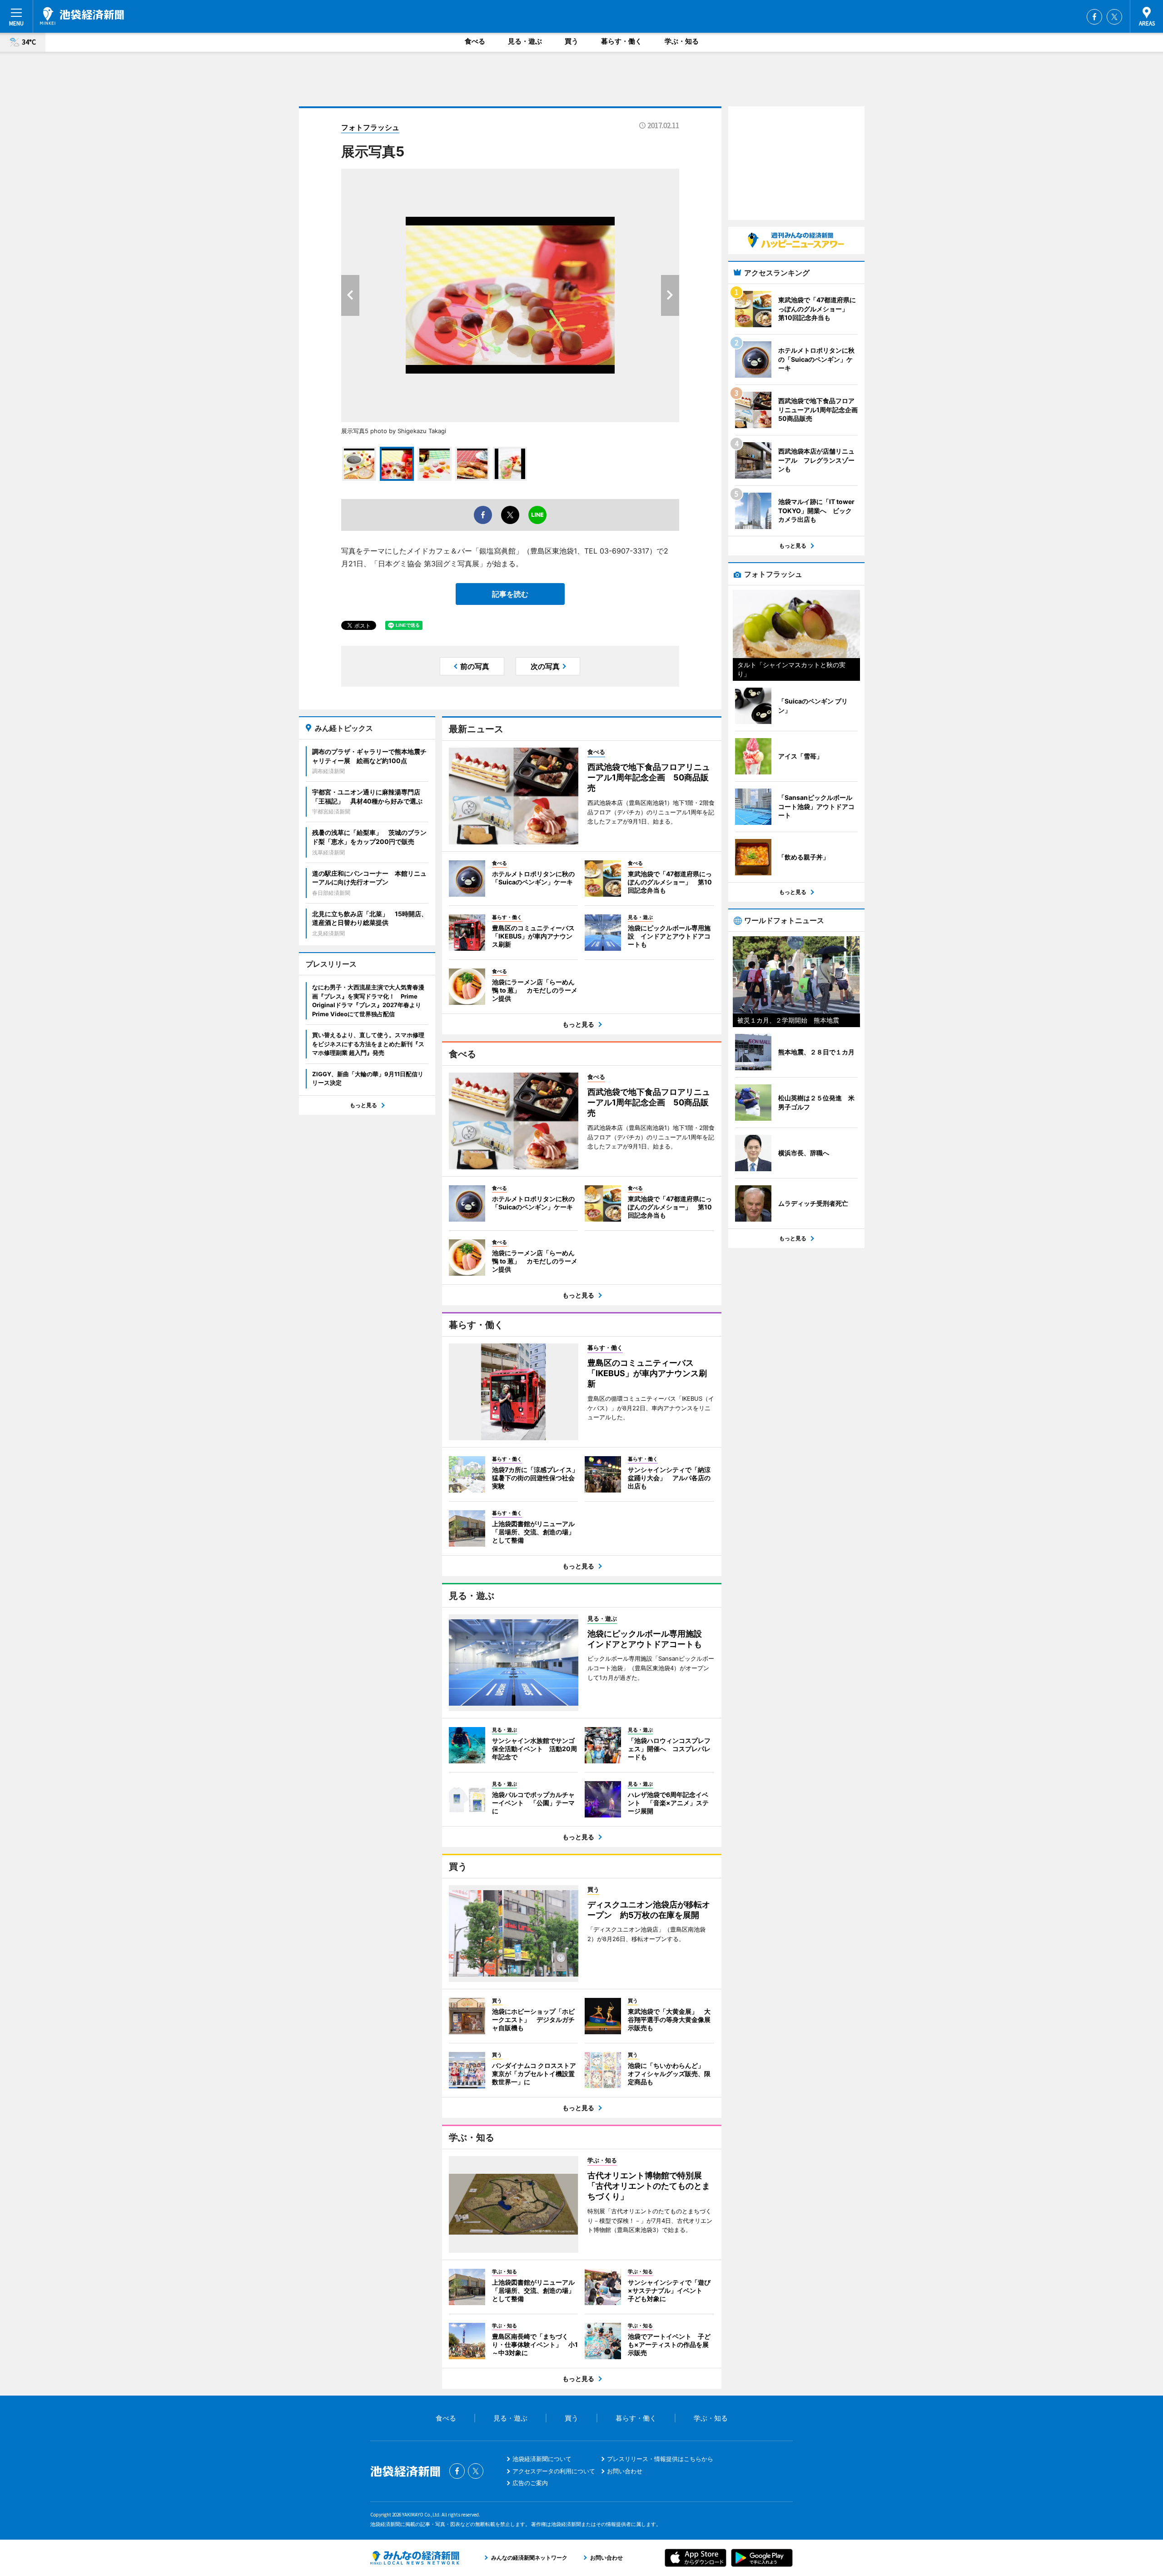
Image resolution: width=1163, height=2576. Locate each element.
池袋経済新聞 (82, 16)
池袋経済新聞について (542, 2459)
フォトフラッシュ (370, 127)
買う (572, 41)
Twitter (1114, 17)
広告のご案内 (530, 2483)
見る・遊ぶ (525, 41)
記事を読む (510, 594)
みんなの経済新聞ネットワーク (415, 2558)
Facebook (1094, 17)
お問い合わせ (625, 2471)
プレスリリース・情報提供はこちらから (660, 2459)
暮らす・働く (621, 41)
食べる (475, 41)
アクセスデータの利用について (554, 2471)
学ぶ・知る (682, 41)
